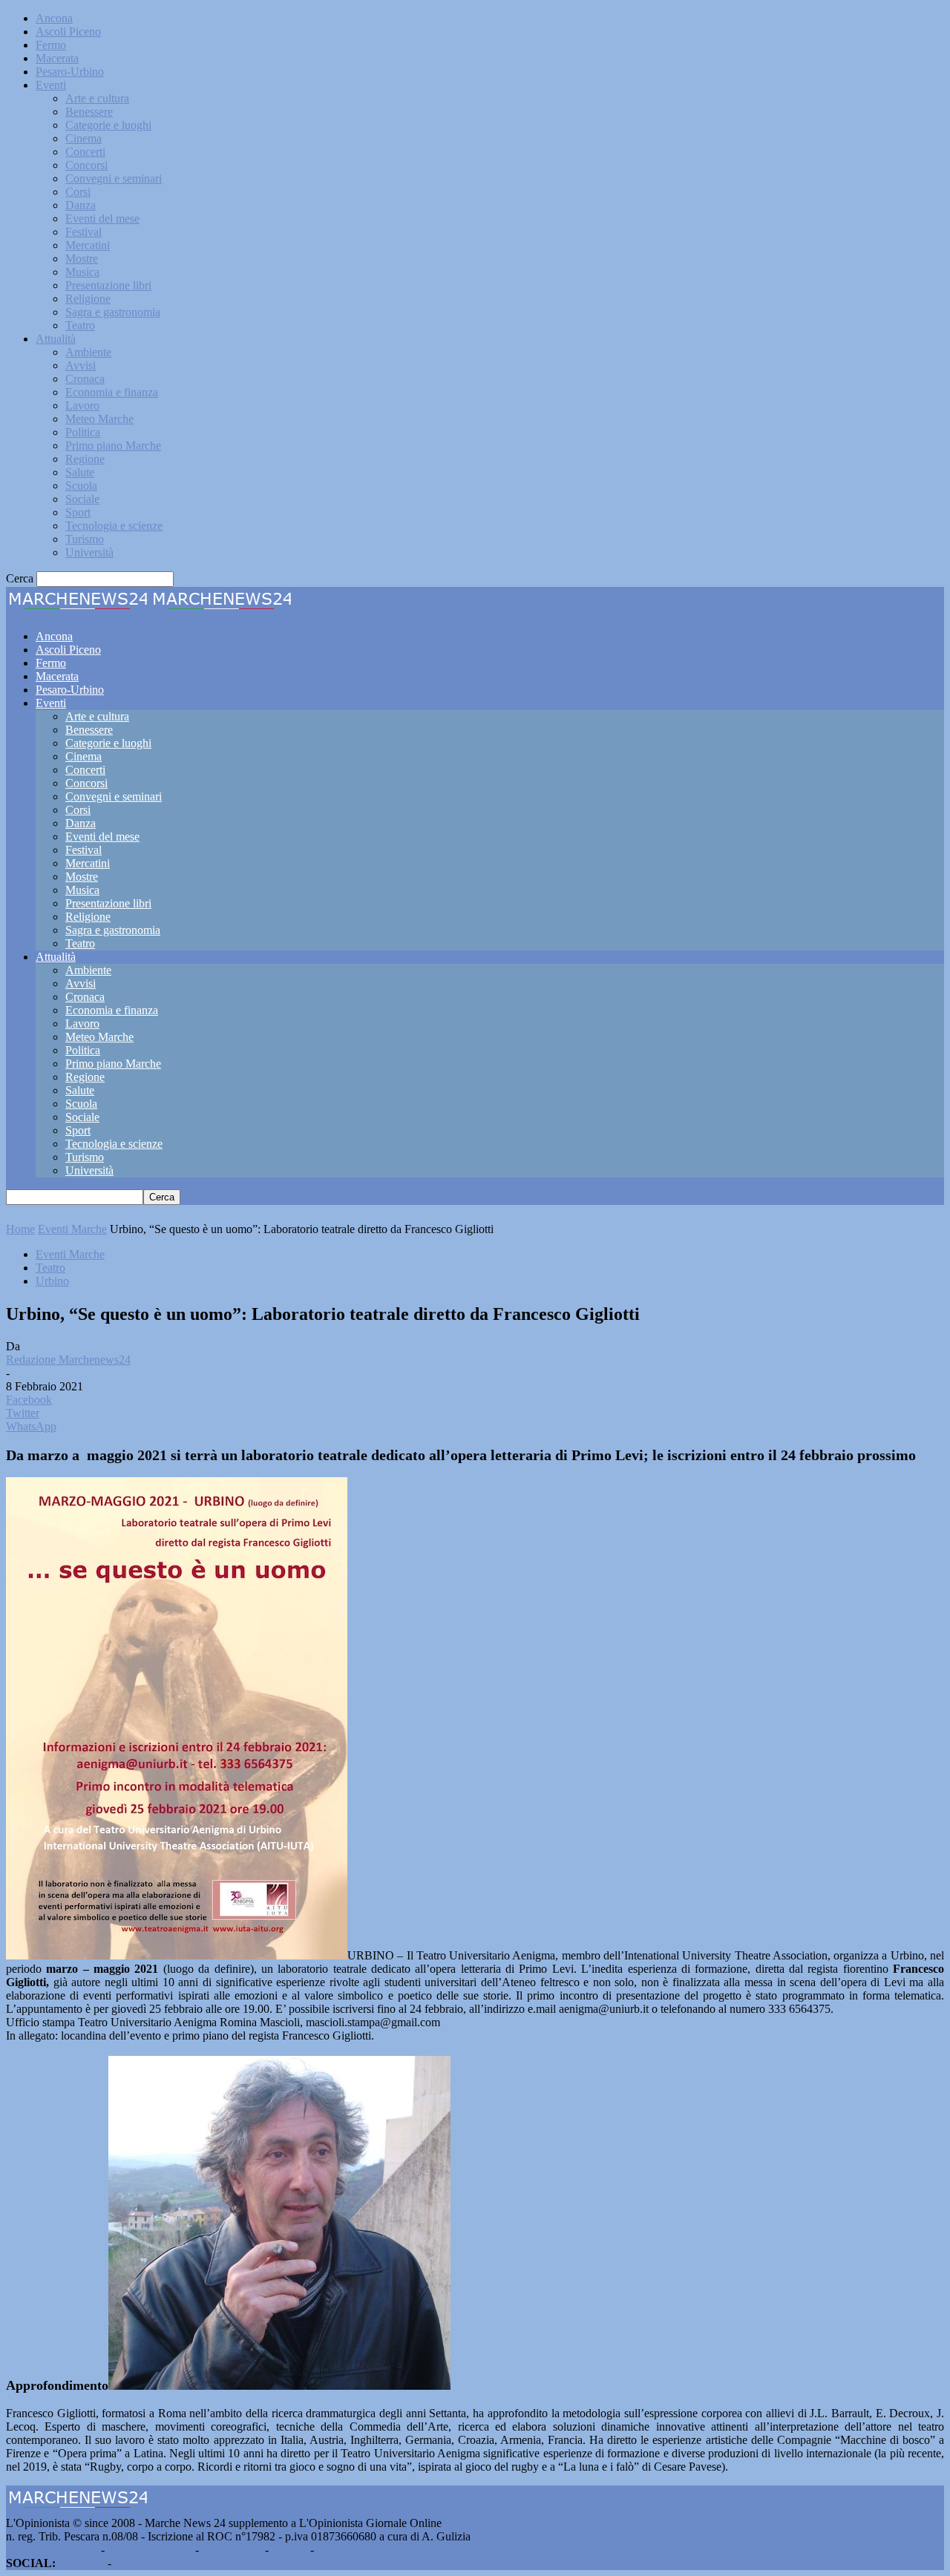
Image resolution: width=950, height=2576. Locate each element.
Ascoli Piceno (68, 32)
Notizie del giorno (150, 2550)
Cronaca (85, 379)
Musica (82, 272)
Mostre (82, 259)
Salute (80, 472)
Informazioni (232, 2550)
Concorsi (86, 165)
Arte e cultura (97, 98)
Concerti (85, 152)
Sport (78, 512)
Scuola (81, 486)
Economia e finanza (112, 392)
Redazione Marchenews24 (68, 1360)
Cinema (83, 138)
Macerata (57, 58)
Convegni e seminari (114, 178)
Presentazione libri (108, 285)
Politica (83, 432)
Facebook (82, 2563)
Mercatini (88, 245)
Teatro (80, 325)
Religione (88, 299)
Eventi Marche (72, 1229)
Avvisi (81, 365)
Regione (85, 459)
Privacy (289, 2550)
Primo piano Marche (113, 446)
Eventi (51, 85)
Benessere (89, 112)
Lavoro (82, 405)
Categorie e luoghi (108, 125)
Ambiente (88, 352)
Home (20, 1229)
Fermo (51, 45)
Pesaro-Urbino (70, 72)
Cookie (334, 2550)
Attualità (56, 339)
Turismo (85, 539)
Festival (83, 232)
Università (89, 552)
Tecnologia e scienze (114, 526)
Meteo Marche (99, 419)
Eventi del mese (102, 218)
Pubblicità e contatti (52, 2550)
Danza (81, 205)
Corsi (78, 192)
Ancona (54, 18)
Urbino (52, 1281)
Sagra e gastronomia (113, 312)
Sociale (82, 499)
